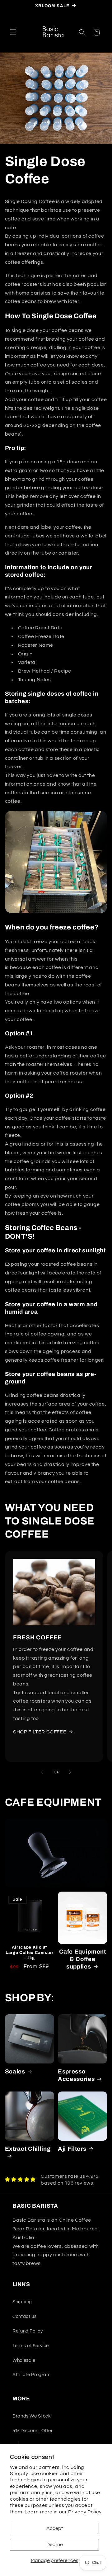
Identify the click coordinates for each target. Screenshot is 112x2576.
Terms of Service (31, 2346)
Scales (15, 2072)
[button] (13, 32)
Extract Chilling (28, 2149)
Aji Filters (72, 2149)
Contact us (24, 2316)
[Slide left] (42, 1772)
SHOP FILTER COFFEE (40, 1732)
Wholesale (24, 2360)
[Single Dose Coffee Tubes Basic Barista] (56, 913)
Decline (55, 2545)
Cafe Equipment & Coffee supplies (83, 1959)
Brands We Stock (32, 2416)
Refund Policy (28, 2331)
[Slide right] (70, 1772)
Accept (55, 2528)
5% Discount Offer (33, 2431)
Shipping (22, 2302)
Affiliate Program (32, 2375)
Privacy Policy (85, 2512)
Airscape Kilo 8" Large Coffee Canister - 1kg (30, 1952)
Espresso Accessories (76, 2075)
